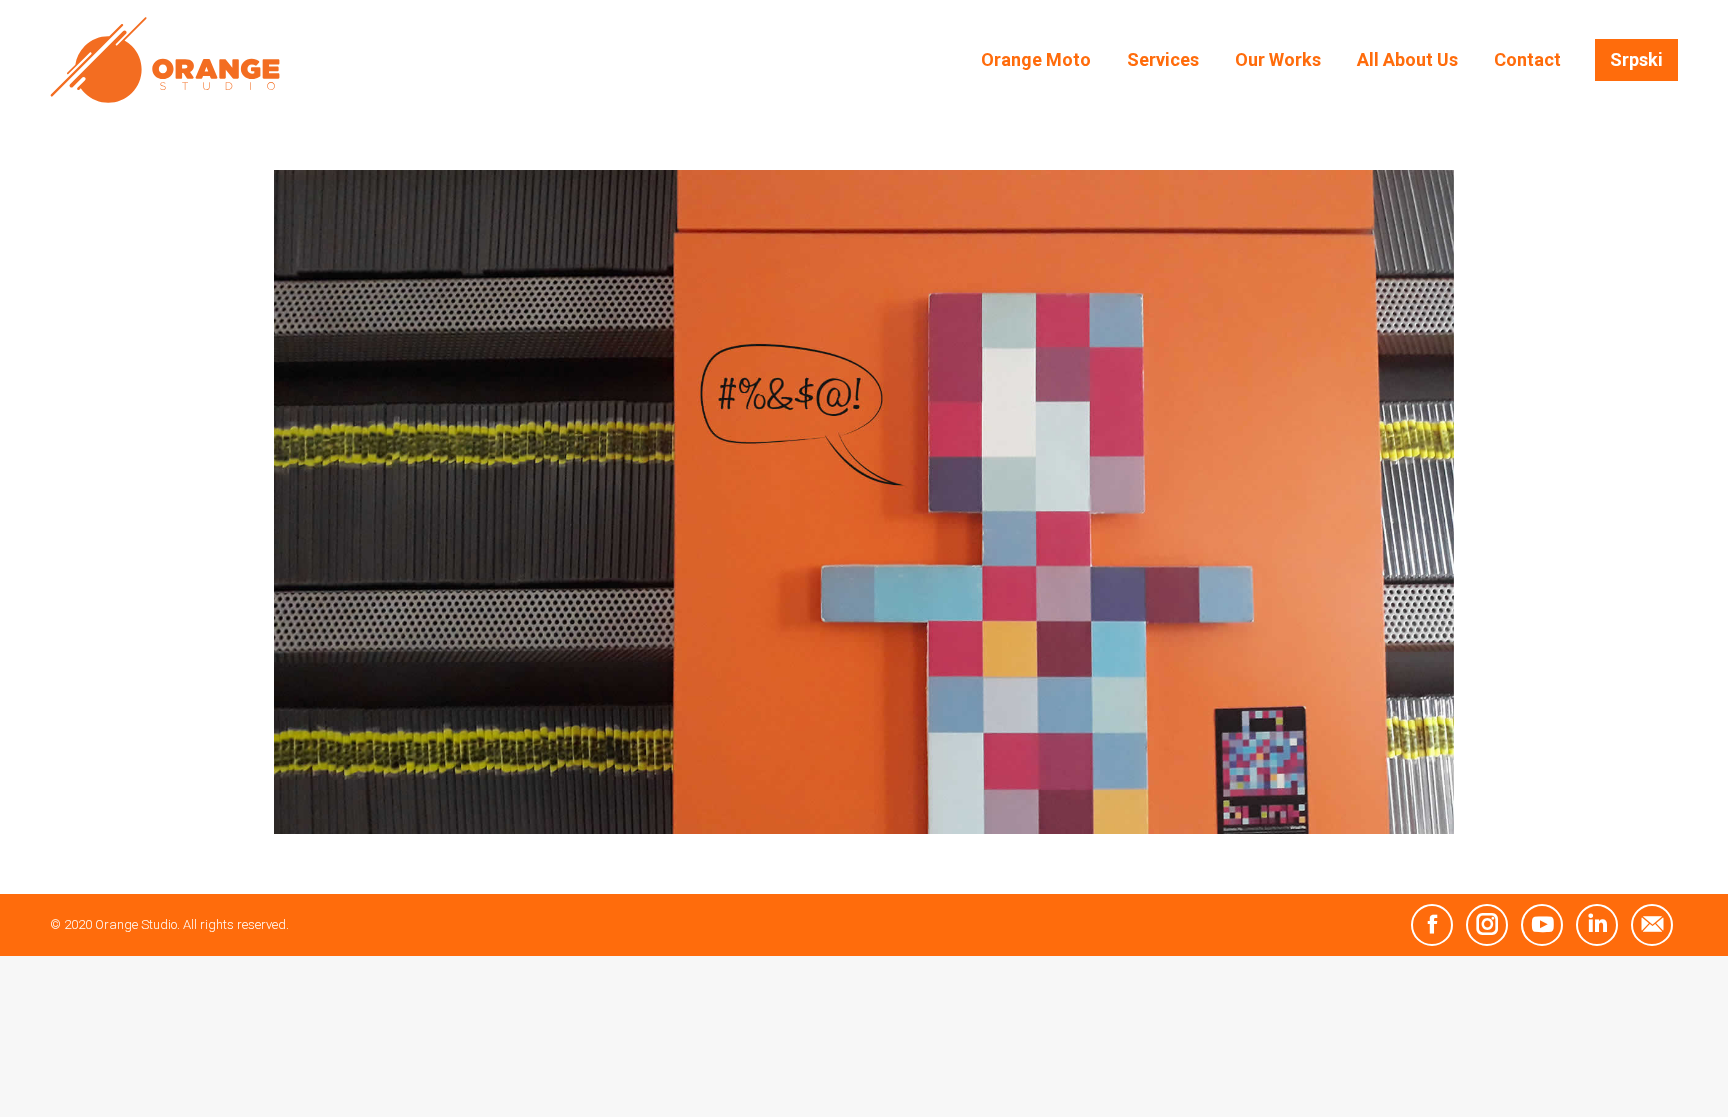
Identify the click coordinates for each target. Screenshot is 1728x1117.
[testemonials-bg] (864, 502)
